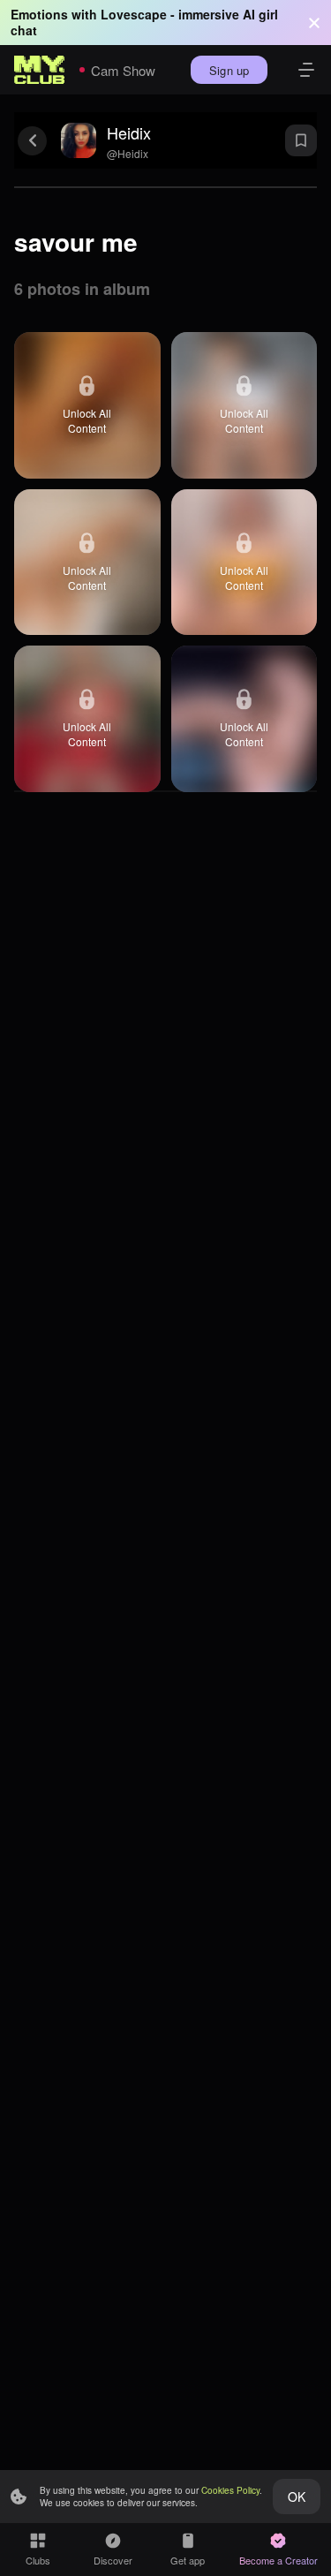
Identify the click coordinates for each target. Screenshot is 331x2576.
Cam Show (123, 70)
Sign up (229, 70)
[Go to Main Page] (40, 70)
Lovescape (134, 14)
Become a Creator (278, 2560)
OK (297, 2497)
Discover (113, 2560)
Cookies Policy (230, 2490)
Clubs (38, 2560)
